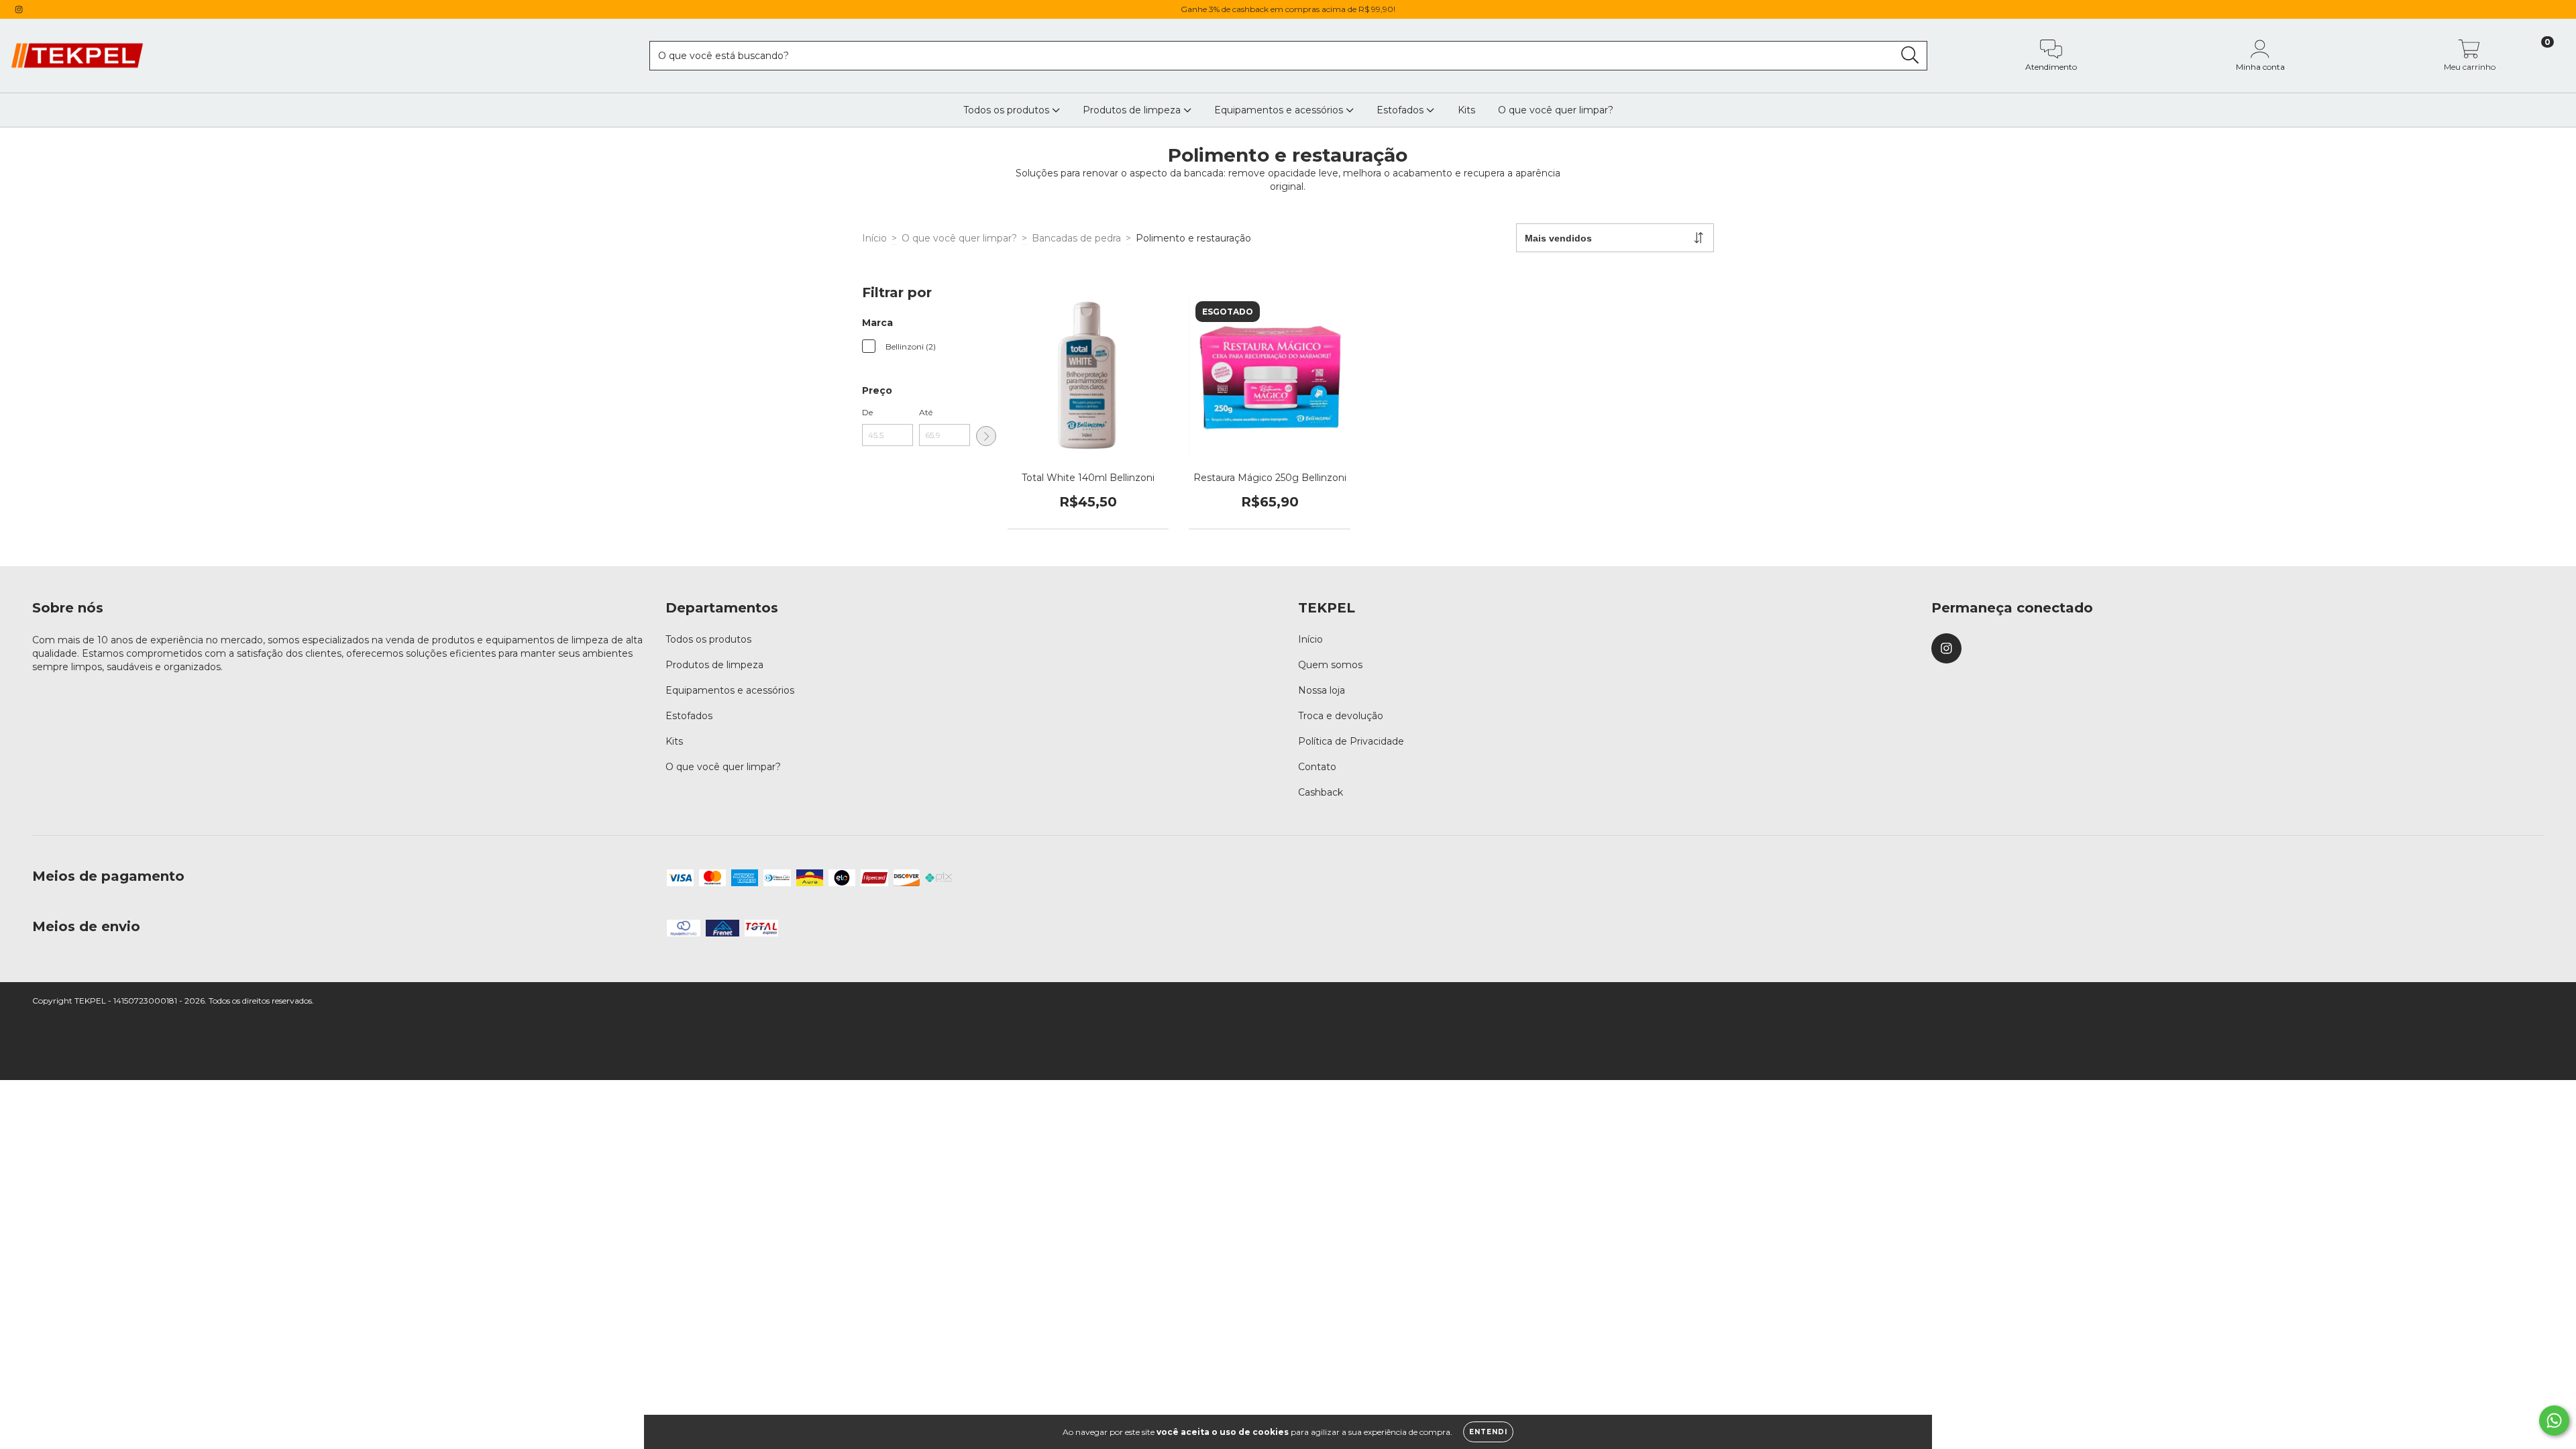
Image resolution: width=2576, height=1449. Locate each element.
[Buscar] (1910, 55)
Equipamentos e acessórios (1280, 110)
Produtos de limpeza (1133, 110)
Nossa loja (1322, 690)
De (867, 412)
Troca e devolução (1341, 716)
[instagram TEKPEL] (19, 9)
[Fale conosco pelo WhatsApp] (2554, 1420)
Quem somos (1330, 665)
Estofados (1401, 110)
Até (926, 412)
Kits (1466, 110)
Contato (1317, 767)
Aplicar (986, 436)
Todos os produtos (1008, 110)
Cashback (1321, 792)
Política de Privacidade (1351, 741)
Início (874, 238)
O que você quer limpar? (1556, 110)
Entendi (1488, 1432)
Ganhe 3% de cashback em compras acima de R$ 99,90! (1288, 9)
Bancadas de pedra (1076, 238)
